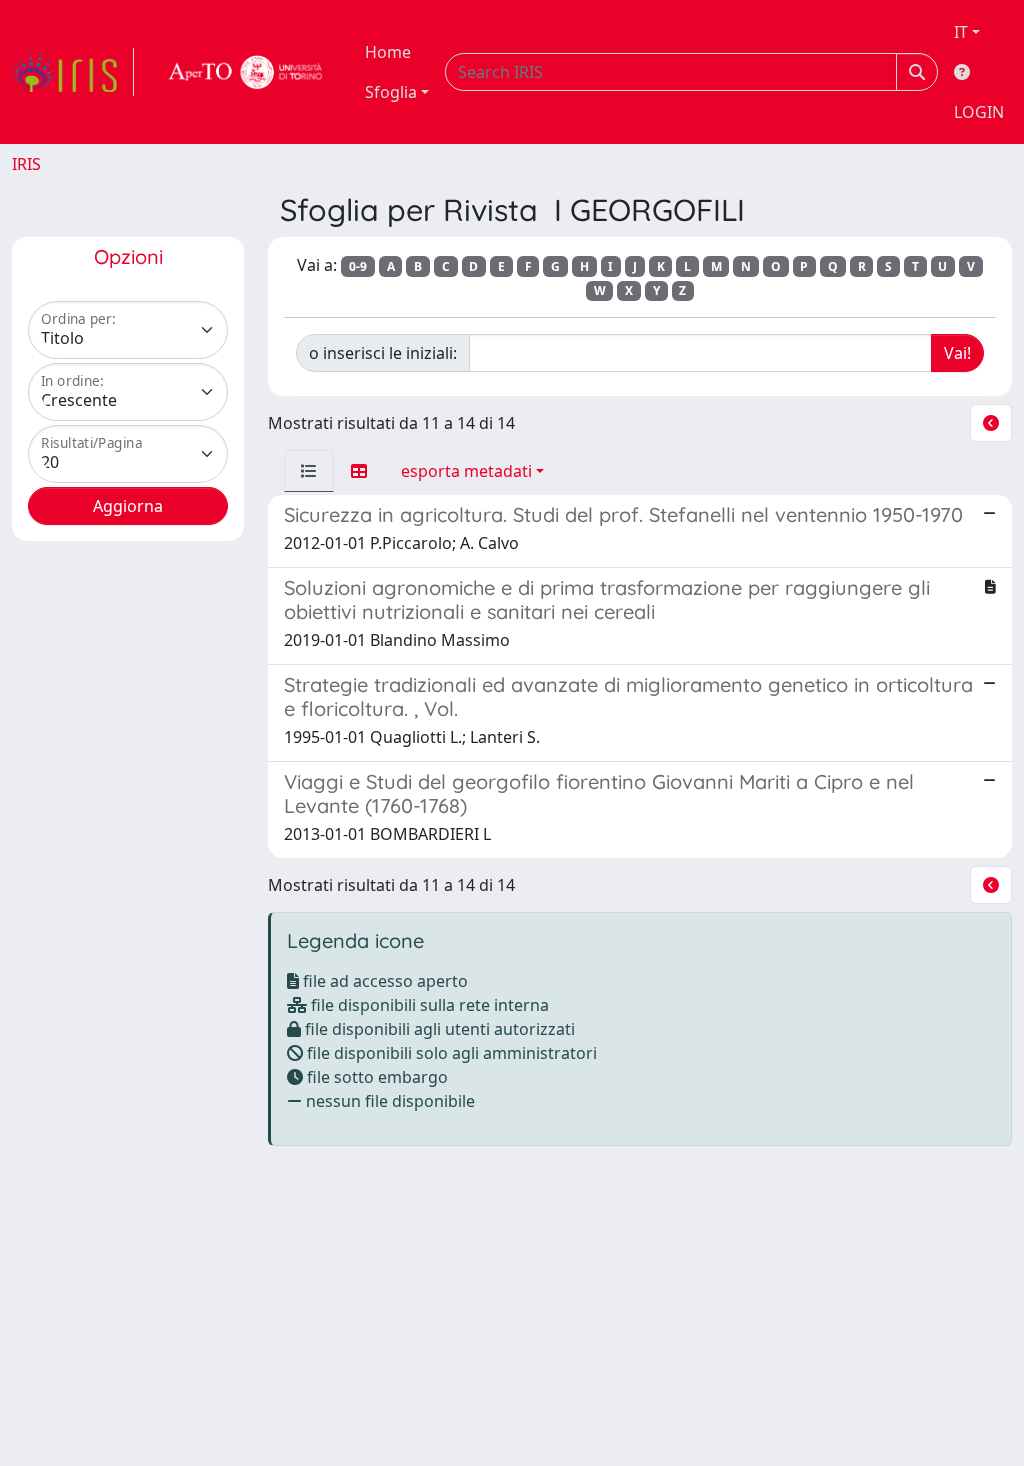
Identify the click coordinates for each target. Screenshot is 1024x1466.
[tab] (309, 471)
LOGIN (979, 112)
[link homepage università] (246, 72)
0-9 (358, 266)
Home (388, 52)
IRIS (26, 164)
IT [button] (961, 32)
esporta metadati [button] (466, 471)
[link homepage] (73, 72)
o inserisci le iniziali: (383, 353)
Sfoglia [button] (391, 92)
